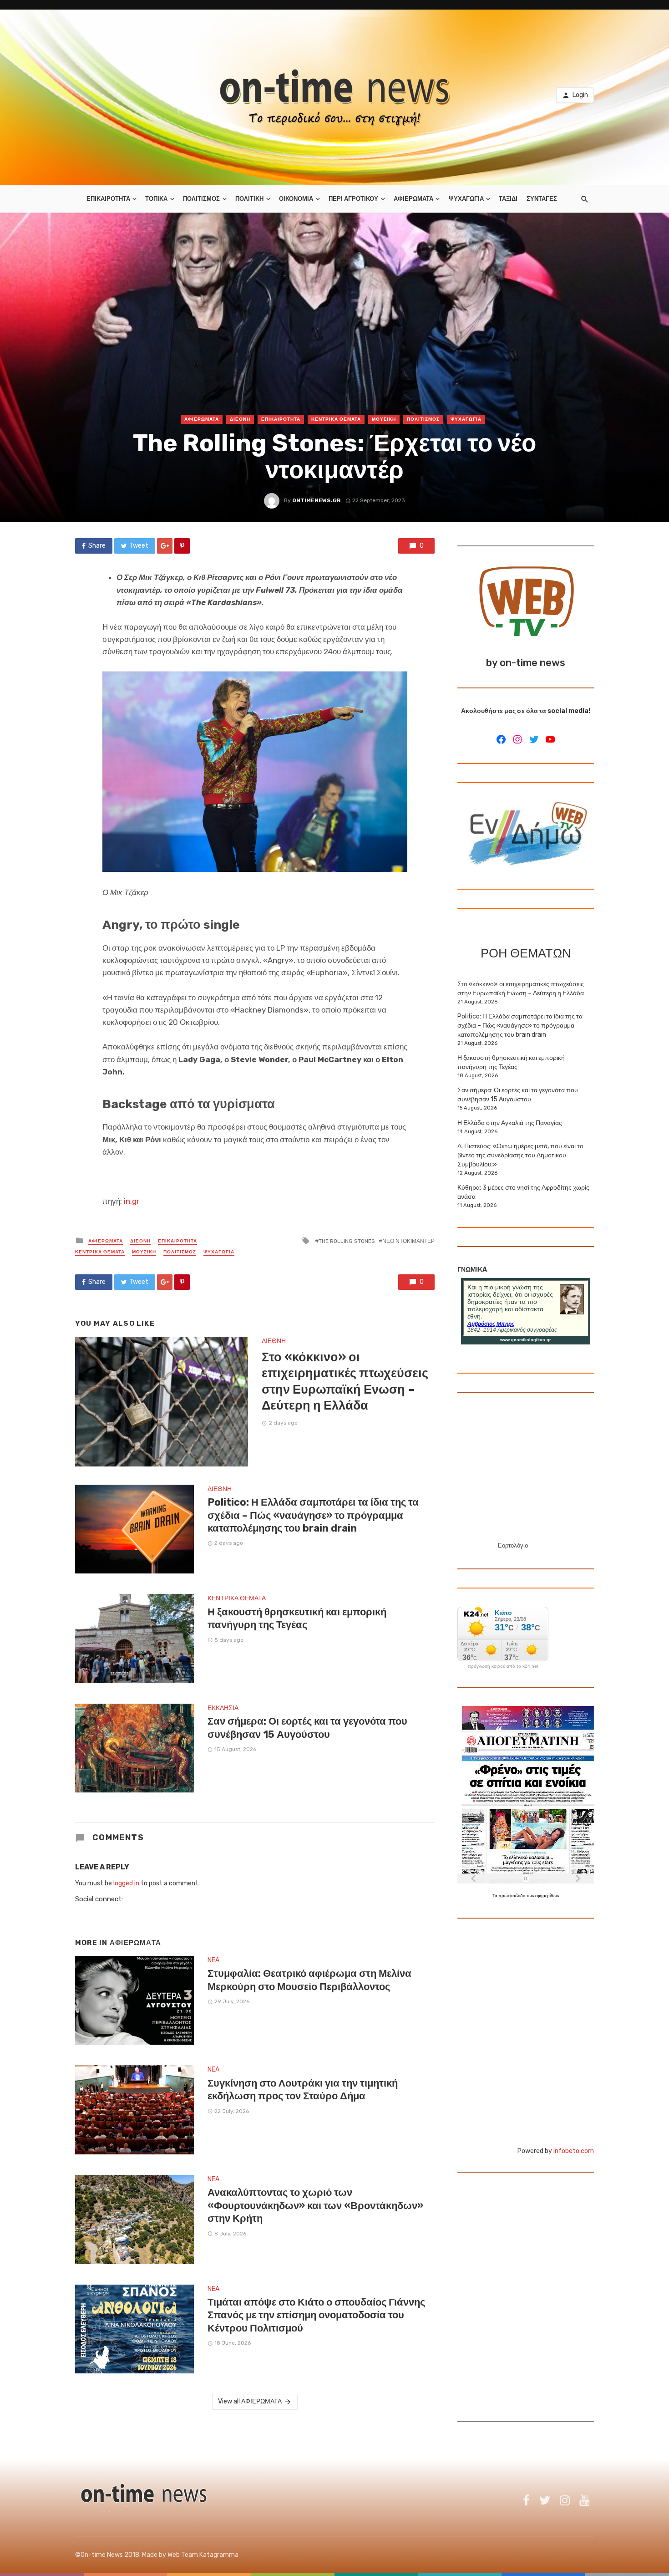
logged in (126, 1883)
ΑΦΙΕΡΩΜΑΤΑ (413, 199)
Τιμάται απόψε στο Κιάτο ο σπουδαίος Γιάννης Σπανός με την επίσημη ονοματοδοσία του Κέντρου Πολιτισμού (316, 2315)
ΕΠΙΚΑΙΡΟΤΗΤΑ (108, 199)
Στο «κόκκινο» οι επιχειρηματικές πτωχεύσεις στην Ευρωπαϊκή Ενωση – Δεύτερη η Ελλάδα (345, 1381)
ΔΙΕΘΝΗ (240, 419)
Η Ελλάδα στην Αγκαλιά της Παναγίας (510, 1123)
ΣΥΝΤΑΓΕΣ (542, 199)
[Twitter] (534, 739)
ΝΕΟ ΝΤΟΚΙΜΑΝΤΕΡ (408, 1241)
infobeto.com (574, 2151)
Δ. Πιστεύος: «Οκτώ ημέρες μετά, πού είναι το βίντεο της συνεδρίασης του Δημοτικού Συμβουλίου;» (520, 1155)
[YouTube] (550, 739)
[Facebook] (501, 739)
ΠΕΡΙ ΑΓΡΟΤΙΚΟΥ (353, 199)
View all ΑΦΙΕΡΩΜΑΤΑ (250, 2401)
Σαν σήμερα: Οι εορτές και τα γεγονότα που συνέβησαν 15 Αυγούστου (307, 1728)
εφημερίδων (547, 1896)
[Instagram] (517, 739)
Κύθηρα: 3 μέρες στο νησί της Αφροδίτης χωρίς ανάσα (523, 1192)
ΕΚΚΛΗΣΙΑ (223, 1708)
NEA (213, 1960)
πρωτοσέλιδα (512, 1896)
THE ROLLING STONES (347, 1241)
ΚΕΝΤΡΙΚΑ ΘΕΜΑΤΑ (336, 419)
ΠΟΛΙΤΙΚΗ (249, 199)
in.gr (132, 1201)
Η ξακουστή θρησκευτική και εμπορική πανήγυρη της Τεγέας (297, 1618)
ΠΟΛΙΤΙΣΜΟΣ (201, 199)
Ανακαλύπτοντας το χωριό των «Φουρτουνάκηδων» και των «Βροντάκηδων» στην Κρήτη (315, 2205)
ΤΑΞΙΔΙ (508, 199)
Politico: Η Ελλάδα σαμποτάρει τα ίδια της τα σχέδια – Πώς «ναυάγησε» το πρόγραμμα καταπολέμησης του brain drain (313, 1515)
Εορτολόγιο (513, 1545)
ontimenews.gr (317, 500)
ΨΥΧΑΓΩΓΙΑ (466, 199)
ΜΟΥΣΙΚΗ (384, 419)
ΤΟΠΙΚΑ (156, 199)
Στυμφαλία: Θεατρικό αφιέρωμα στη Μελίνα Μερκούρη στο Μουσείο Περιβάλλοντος (309, 1980)
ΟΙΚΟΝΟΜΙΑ (296, 199)
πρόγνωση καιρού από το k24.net (503, 1666)
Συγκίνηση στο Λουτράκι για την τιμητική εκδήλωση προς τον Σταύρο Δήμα (303, 2090)
